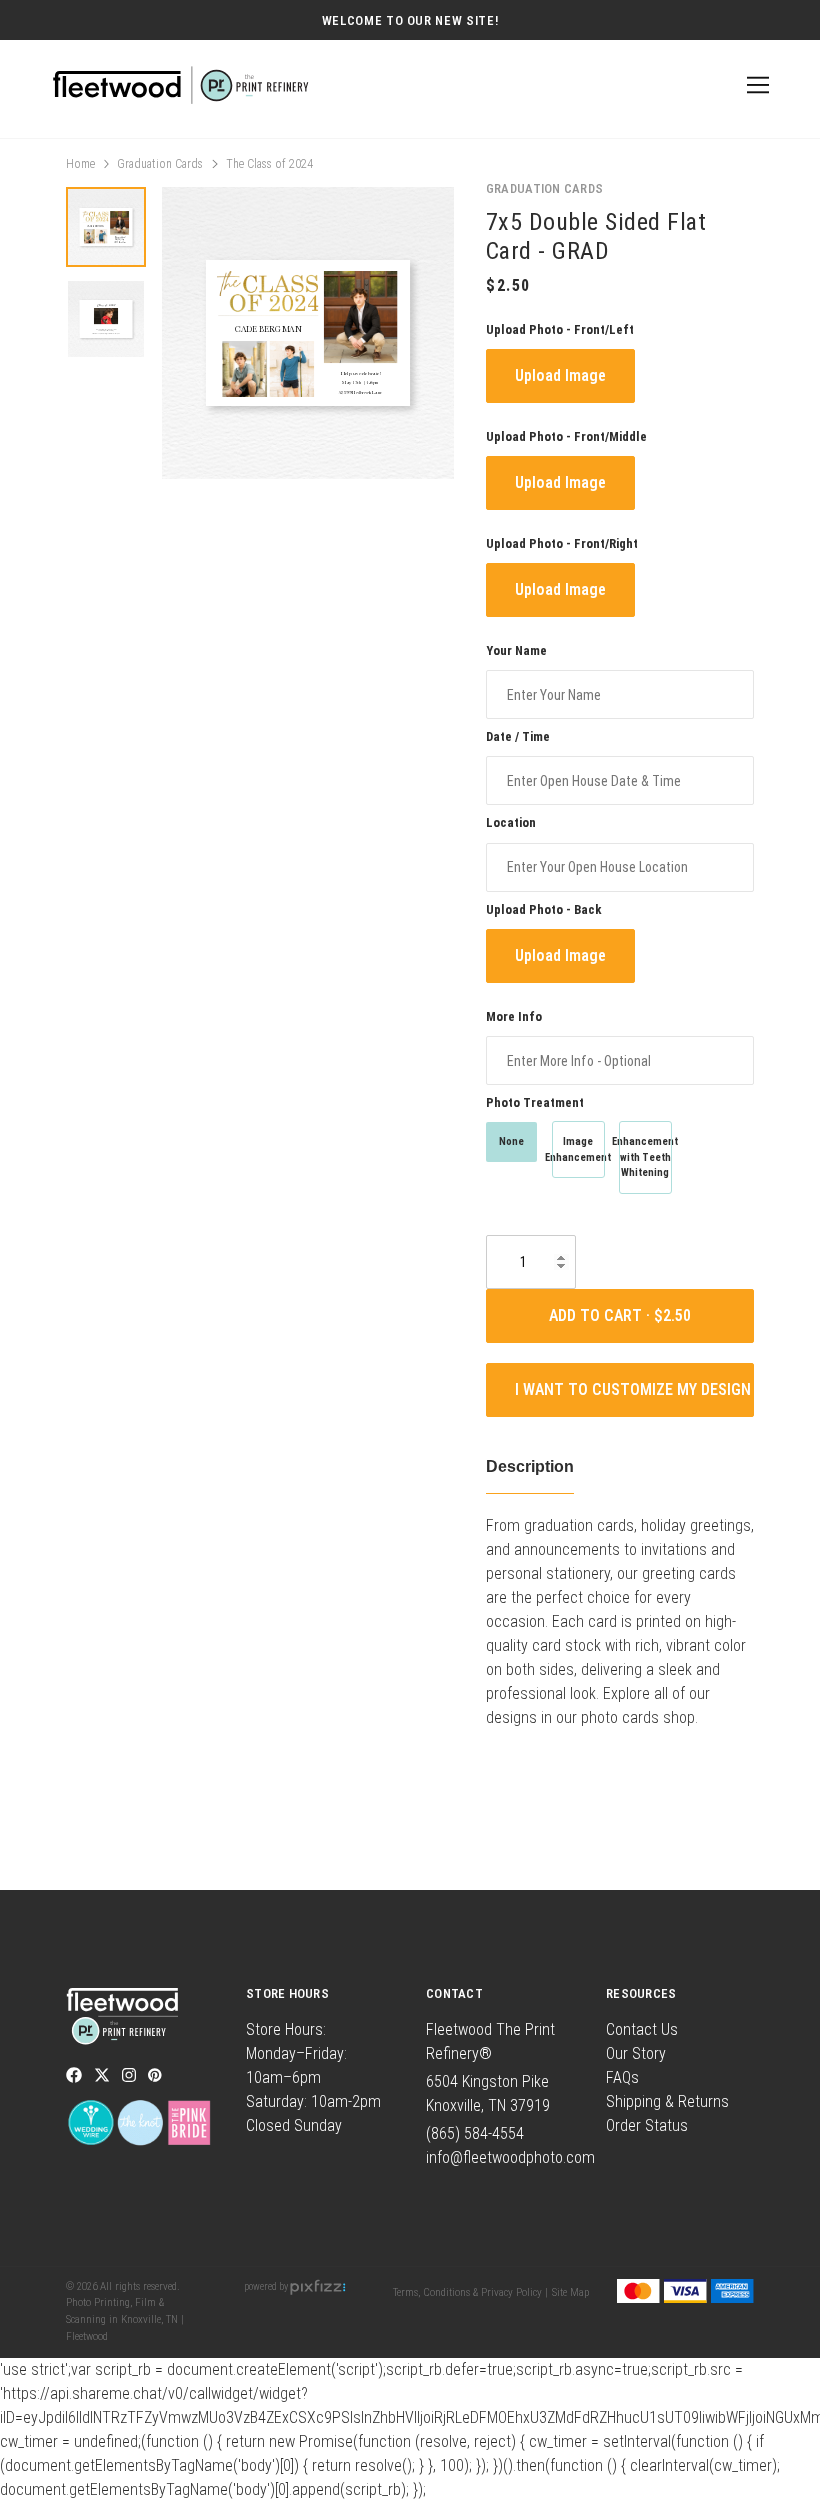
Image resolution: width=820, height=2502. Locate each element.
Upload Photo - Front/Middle (566, 436)
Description (530, 1466)
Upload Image (560, 375)
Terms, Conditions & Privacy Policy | (470, 2292)
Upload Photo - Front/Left (560, 329)
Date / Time (518, 736)
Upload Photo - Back (544, 909)
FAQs (622, 2077)
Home (80, 164)
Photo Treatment (535, 1102)
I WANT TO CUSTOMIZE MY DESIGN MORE (634, 1389)
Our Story (636, 2053)
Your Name (516, 650)
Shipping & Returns (667, 2101)
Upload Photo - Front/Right (562, 543)
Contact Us (642, 2029)
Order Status (647, 2125)
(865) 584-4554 (475, 2133)
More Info (514, 1016)
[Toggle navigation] (754, 85)
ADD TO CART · (601, 1315)
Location (511, 822)
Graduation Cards (160, 164)
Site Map (570, 2292)
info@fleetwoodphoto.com (510, 2157)
